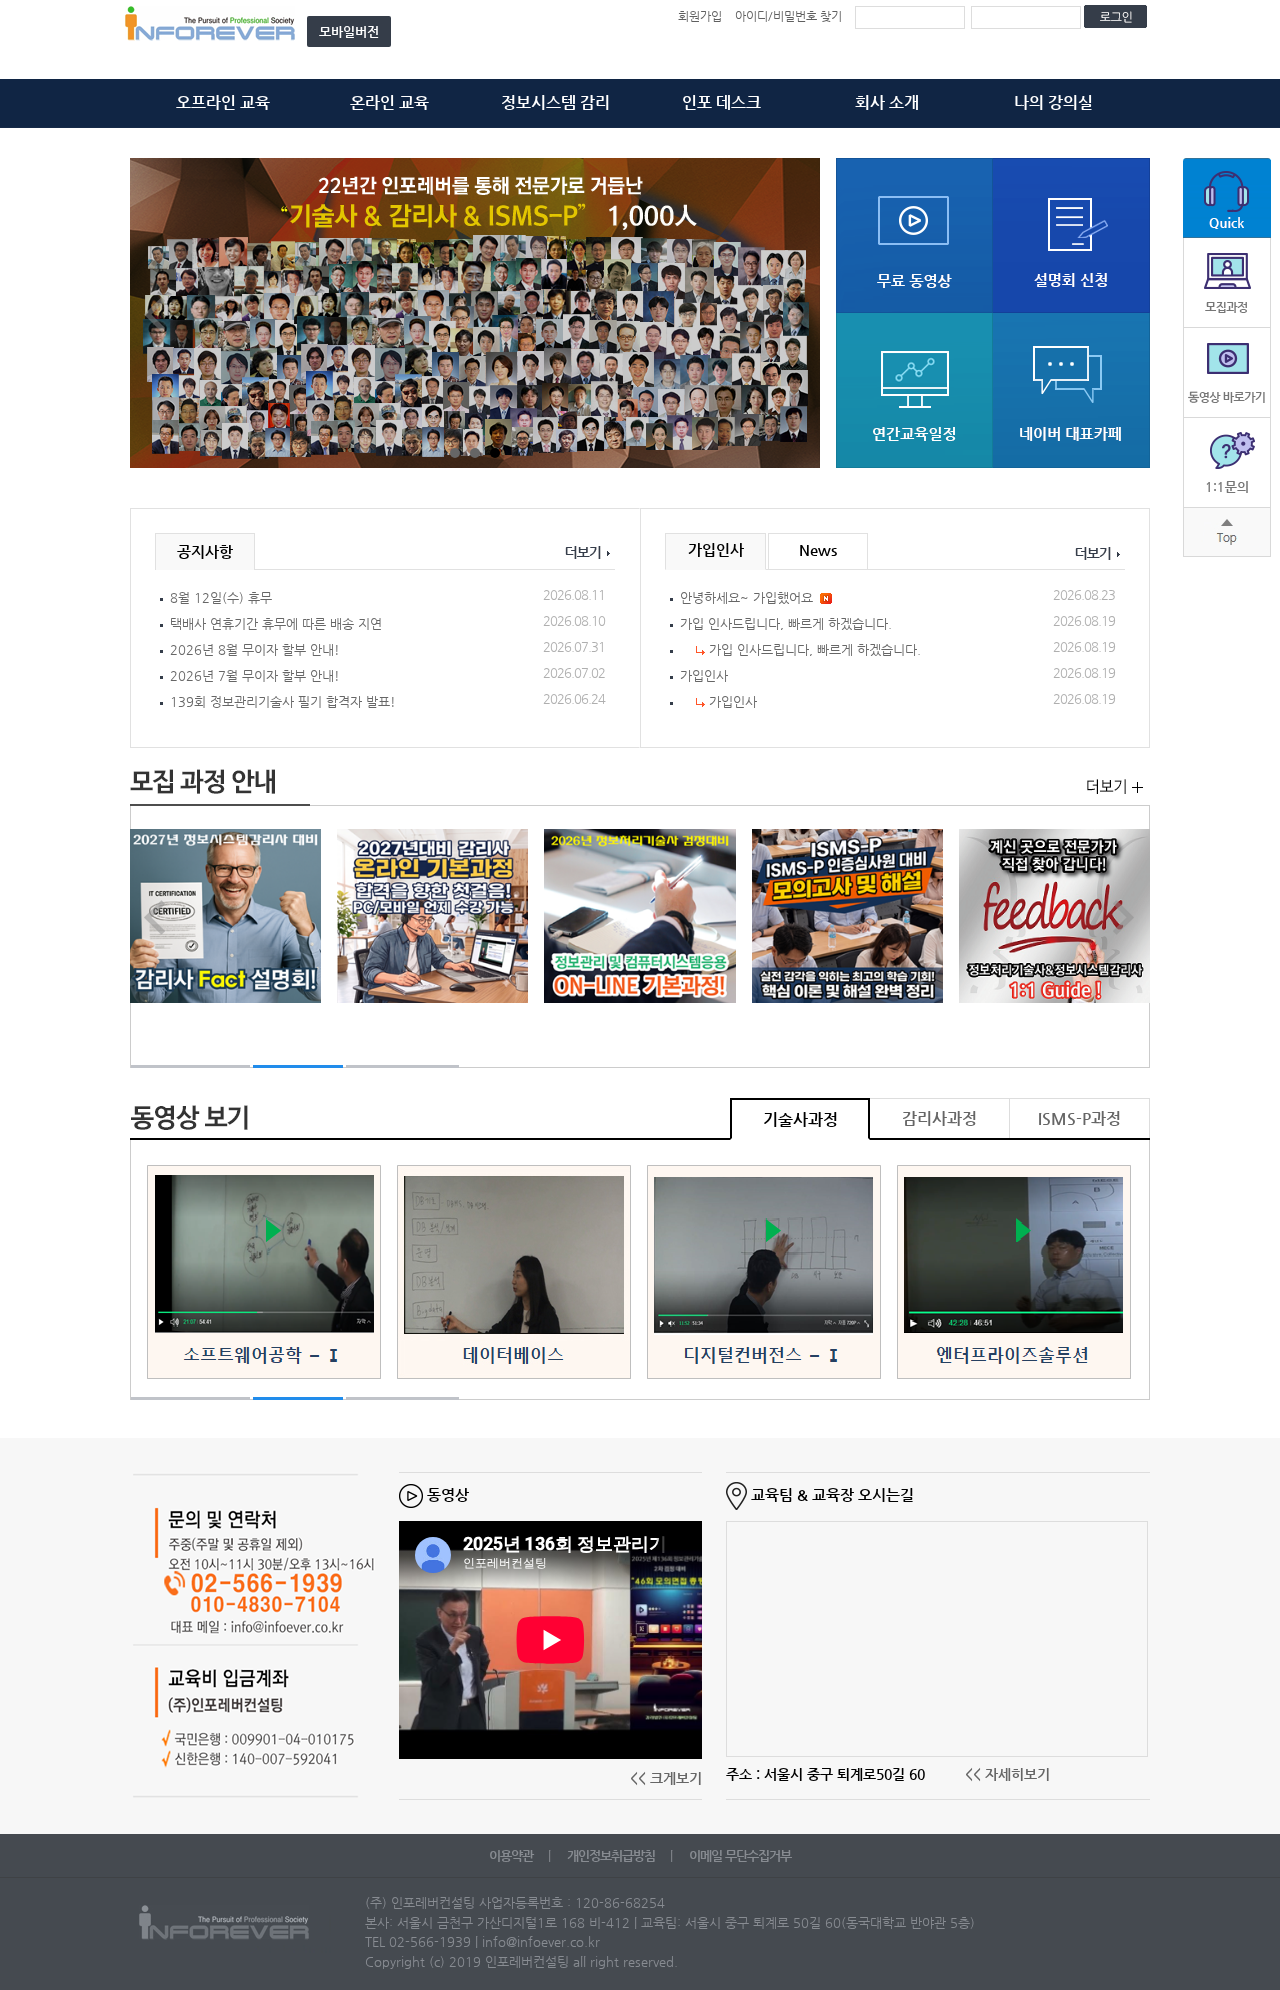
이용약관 (512, 1855)
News (818, 549)
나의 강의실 (1053, 102)
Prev (156, 314)
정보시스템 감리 (555, 102)
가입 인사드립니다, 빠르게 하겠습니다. (786, 623)
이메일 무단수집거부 (740, 1855)
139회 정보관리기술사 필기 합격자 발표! (283, 701)
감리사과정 (939, 1118)
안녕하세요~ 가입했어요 (746, 597)
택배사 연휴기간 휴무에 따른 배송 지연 (276, 623)
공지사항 (205, 551)
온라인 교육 (389, 102)
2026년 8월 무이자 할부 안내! (255, 649)
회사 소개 (887, 102)
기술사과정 (800, 1119)
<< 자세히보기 (1007, 1774)
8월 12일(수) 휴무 (221, 597)
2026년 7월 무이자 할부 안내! (255, 675)
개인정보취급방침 (612, 1855)
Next (794, 314)
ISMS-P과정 (1079, 1118)
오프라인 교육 (223, 102)
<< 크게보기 (666, 1778)
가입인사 (716, 549)
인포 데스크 (721, 102)
